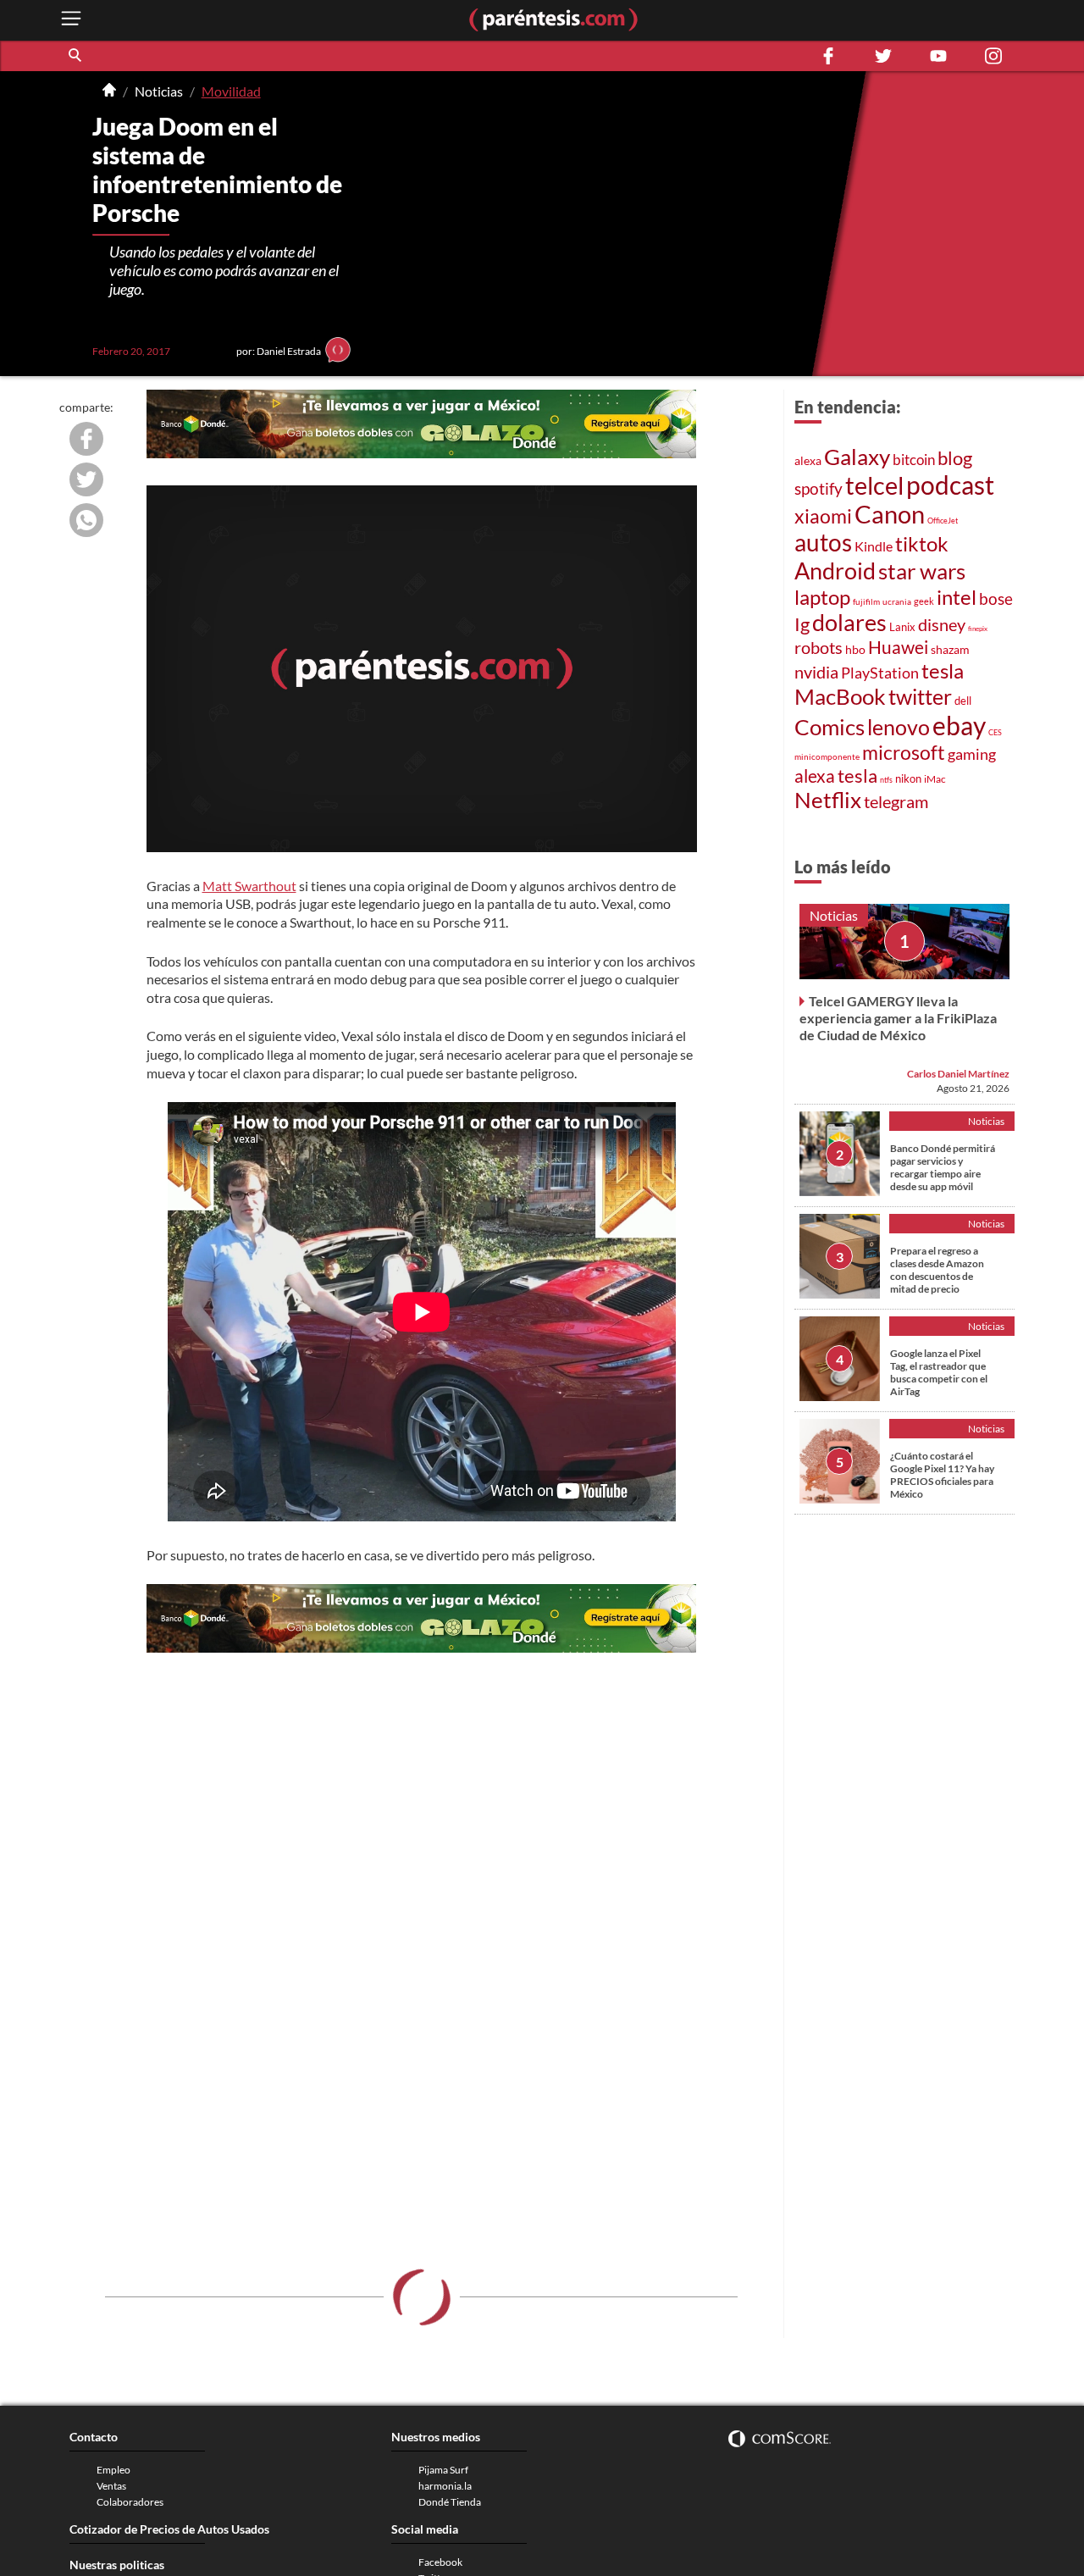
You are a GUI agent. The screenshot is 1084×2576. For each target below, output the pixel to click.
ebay (959, 725)
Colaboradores (130, 2502)
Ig (802, 624)
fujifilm (866, 601)
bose (996, 598)
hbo (855, 649)
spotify (819, 488)
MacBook (840, 696)
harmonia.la (445, 2486)
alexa (808, 460)
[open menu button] (71, 20)
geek (924, 601)
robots (819, 647)
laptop (822, 597)
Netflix (828, 800)
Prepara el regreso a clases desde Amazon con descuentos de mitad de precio (937, 1270)
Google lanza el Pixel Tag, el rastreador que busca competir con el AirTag (939, 1372)
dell (963, 701)
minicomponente (827, 756)
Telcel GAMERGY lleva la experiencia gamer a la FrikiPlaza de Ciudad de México (898, 1018)
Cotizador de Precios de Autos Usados (169, 2529)
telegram (896, 801)
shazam (950, 649)
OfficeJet (943, 521)
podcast (950, 485)
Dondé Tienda (450, 2502)
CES (995, 732)
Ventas (111, 2486)
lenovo (899, 727)
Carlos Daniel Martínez (958, 1074)
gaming (972, 754)
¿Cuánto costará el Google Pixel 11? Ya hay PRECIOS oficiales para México (942, 1475)
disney (942, 625)
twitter (920, 696)
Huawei (898, 647)
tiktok (922, 543)
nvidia (816, 672)
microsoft (904, 752)
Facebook (440, 2562)
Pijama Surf (443, 2470)
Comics (830, 727)
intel (957, 597)
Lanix (902, 627)
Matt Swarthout (249, 886)
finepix (978, 629)
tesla (943, 670)
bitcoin (914, 460)
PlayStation (880, 673)
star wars (922, 571)
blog (955, 458)
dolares (849, 623)
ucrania (897, 601)
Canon (890, 514)
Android (835, 571)
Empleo (113, 2470)
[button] (76, 56)
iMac (935, 779)
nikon (908, 778)
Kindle (874, 546)
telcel (874, 485)
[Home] (109, 91)
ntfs (886, 780)
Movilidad (231, 91)
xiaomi (823, 516)
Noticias (159, 91)
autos (823, 543)
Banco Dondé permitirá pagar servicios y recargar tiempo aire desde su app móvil (943, 1167)
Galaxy (857, 457)
